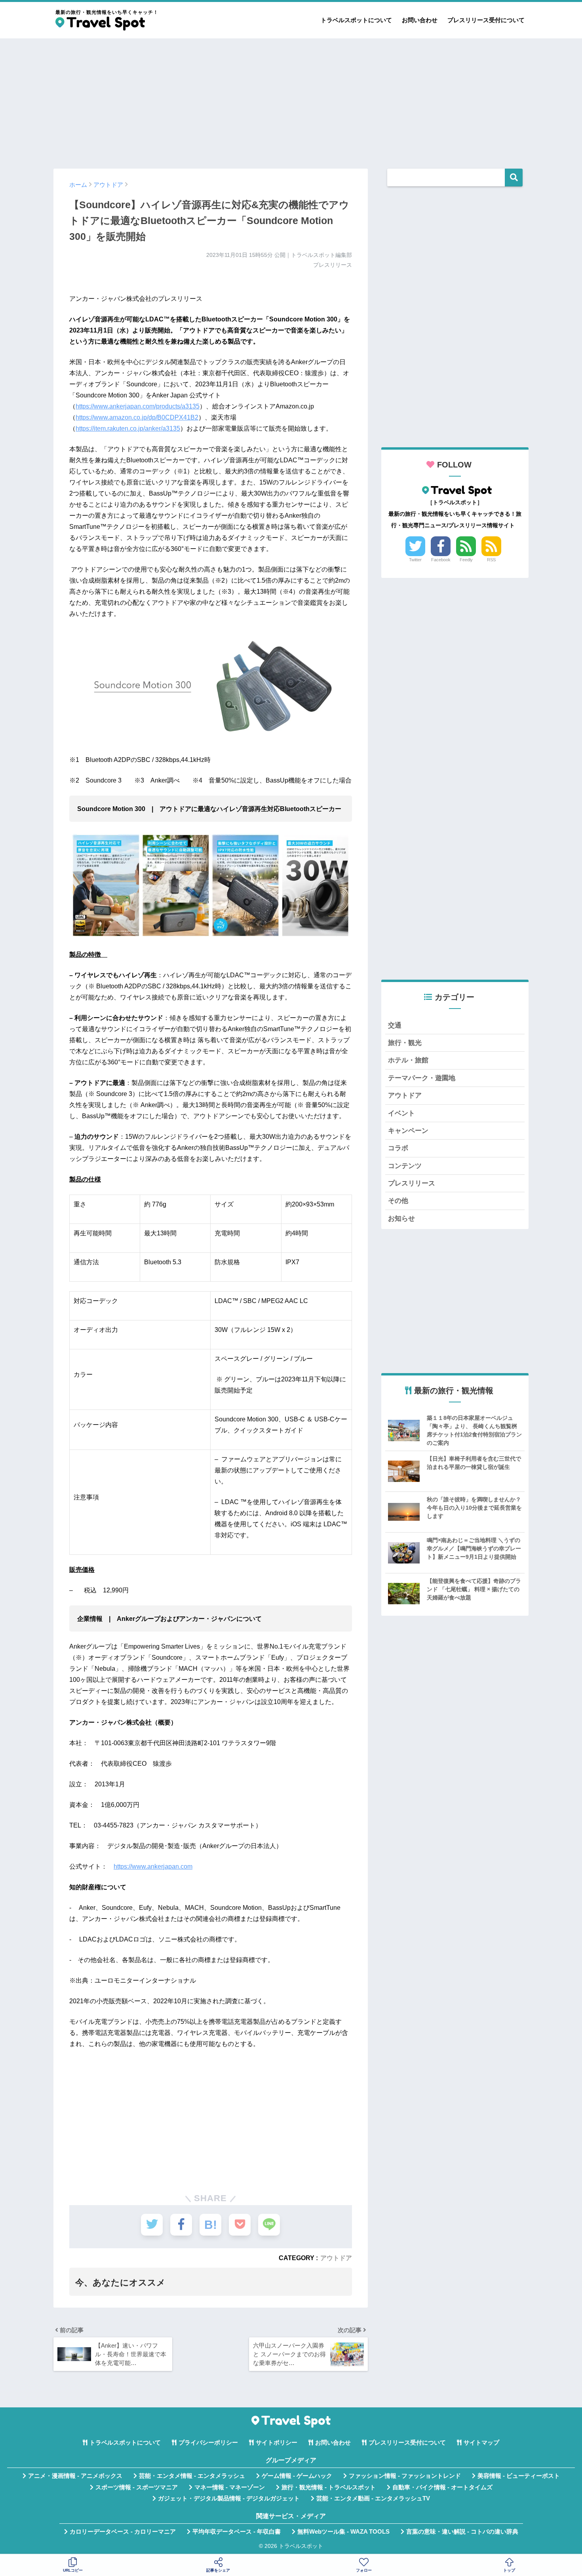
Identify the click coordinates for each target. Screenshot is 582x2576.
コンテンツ (405, 1166)
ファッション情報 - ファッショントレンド (405, 2476)
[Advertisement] (291, 100)
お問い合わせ (420, 20)
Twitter (415, 560)
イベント (401, 1113)
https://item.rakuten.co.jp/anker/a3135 (128, 428)
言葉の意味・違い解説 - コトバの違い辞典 (462, 2532)
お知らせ (401, 1219)
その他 (398, 1201)
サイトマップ (481, 2443)
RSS (491, 560)
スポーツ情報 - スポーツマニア (137, 2487)
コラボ (398, 1148)
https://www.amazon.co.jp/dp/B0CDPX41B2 (137, 417)
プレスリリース (412, 1183)
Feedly (466, 560)
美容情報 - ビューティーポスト (519, 2476)
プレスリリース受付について (486, 20)
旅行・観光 (405, 1043)
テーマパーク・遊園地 (422, 1078)
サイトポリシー (277, 2443)
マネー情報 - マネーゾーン (230, 2487)
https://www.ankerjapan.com (153, 1866)
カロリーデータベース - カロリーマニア (123, 2532)
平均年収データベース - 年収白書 (237, 2532)
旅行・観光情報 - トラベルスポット (329, 2487)
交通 (395, 1025)
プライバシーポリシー (208, 2443)
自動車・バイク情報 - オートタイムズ (442, 2487)
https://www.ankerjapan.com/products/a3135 (138, 406)
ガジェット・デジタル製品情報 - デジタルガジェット (229, 2498)
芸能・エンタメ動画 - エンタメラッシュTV (373, 2498)
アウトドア (336, 2258)
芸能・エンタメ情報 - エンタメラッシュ (192, 2476)
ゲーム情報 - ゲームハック (297, 2476)
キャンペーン (408, 1131)
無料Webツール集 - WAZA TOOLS (343, 2532)
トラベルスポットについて (356, 20)
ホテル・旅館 (408, 1060)
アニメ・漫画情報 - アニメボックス (75, 2476)
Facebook (441, 560)
